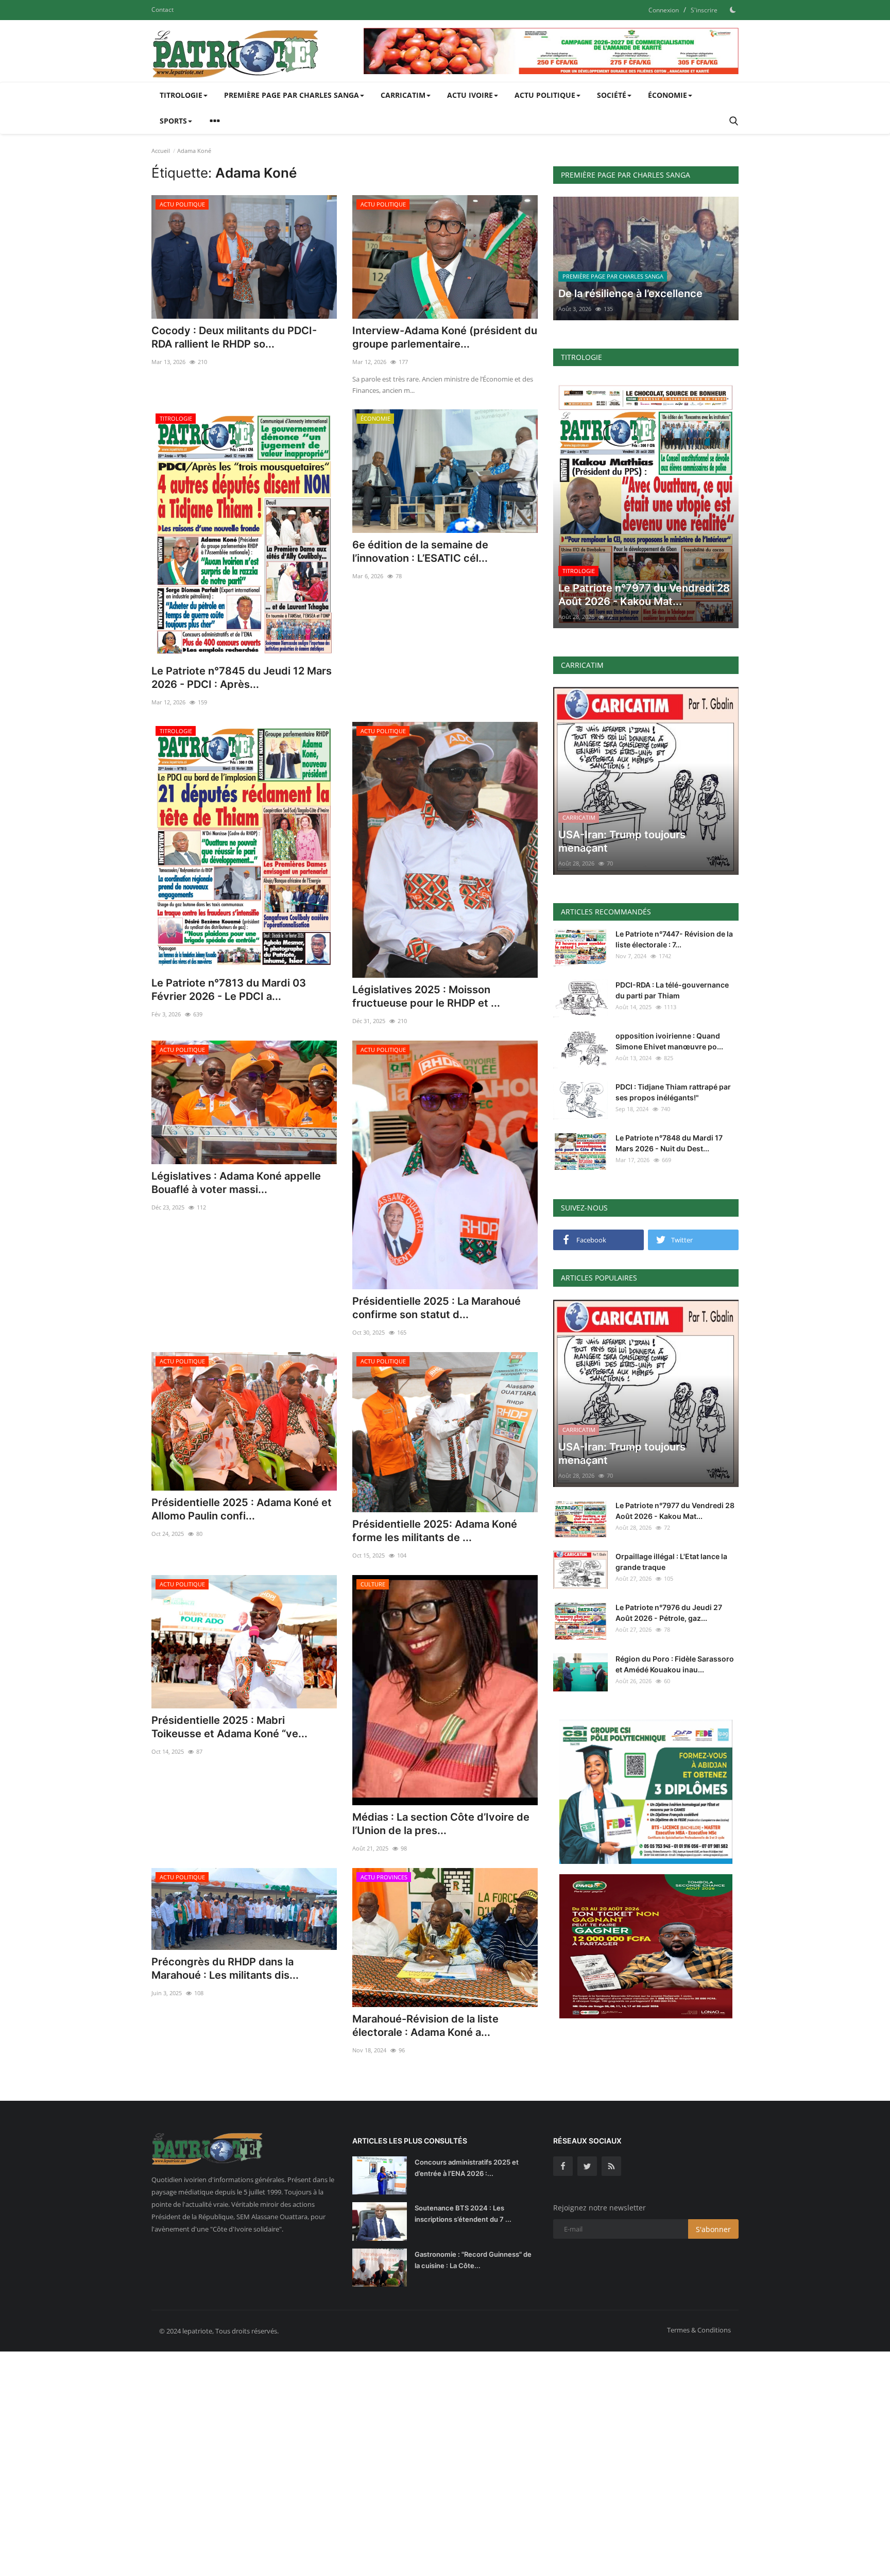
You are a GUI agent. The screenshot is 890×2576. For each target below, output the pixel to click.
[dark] (733, 10)
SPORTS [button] (173, 121)
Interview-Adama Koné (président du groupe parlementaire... (445, 337)
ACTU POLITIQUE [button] (545, 95)
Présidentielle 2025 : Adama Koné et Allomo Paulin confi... (242, 1509)
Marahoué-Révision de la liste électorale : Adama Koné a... (425, 2026)
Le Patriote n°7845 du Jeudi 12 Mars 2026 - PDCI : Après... (242, 678)
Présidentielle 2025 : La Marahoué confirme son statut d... (437, 1308)
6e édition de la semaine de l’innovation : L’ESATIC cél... (420, 551)
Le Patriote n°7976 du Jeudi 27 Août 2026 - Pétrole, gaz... (669, 1613)
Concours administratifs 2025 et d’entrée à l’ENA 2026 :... (467, 2168)
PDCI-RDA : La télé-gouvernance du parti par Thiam (672, 990)
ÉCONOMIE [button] (667, 95)
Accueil (161, 151)
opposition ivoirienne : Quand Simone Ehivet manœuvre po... (669, 1041)
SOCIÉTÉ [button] (612, 95)
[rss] (611, 2166)
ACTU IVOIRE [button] (470, 95)
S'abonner (713, 2229)
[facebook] (563, 2166)
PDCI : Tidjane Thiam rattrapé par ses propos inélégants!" (673, 1092)
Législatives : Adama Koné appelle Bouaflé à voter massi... (236, 1183)
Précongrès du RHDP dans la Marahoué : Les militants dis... (225, 1968)
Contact (162, 10)
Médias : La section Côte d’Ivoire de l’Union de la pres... (441, 1824)
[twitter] (587, 2166)
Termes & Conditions (699, 2330)
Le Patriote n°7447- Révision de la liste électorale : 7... (674, 939)
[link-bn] (551, 51)
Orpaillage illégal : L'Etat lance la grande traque (671, 1562)
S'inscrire (704, 10)
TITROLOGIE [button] (181, 95)
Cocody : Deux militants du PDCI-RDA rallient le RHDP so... (234, 337)
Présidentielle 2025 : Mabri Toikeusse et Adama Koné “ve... (229, 1727)
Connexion (664, 10)
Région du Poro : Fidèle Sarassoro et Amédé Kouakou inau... (675, 1664)
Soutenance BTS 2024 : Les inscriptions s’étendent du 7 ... (463, 2214)
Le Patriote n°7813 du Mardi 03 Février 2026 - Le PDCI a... (229, 990)
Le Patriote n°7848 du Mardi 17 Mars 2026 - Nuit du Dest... (669, 1143)
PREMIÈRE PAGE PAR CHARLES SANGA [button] (292, 95)
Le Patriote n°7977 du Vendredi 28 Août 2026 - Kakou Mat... (675, 1511)
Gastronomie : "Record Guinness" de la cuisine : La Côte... (473, 2260)
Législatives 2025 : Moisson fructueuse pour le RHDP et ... (426, 996)
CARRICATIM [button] (403, 95)
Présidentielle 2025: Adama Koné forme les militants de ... (435, 1531)
